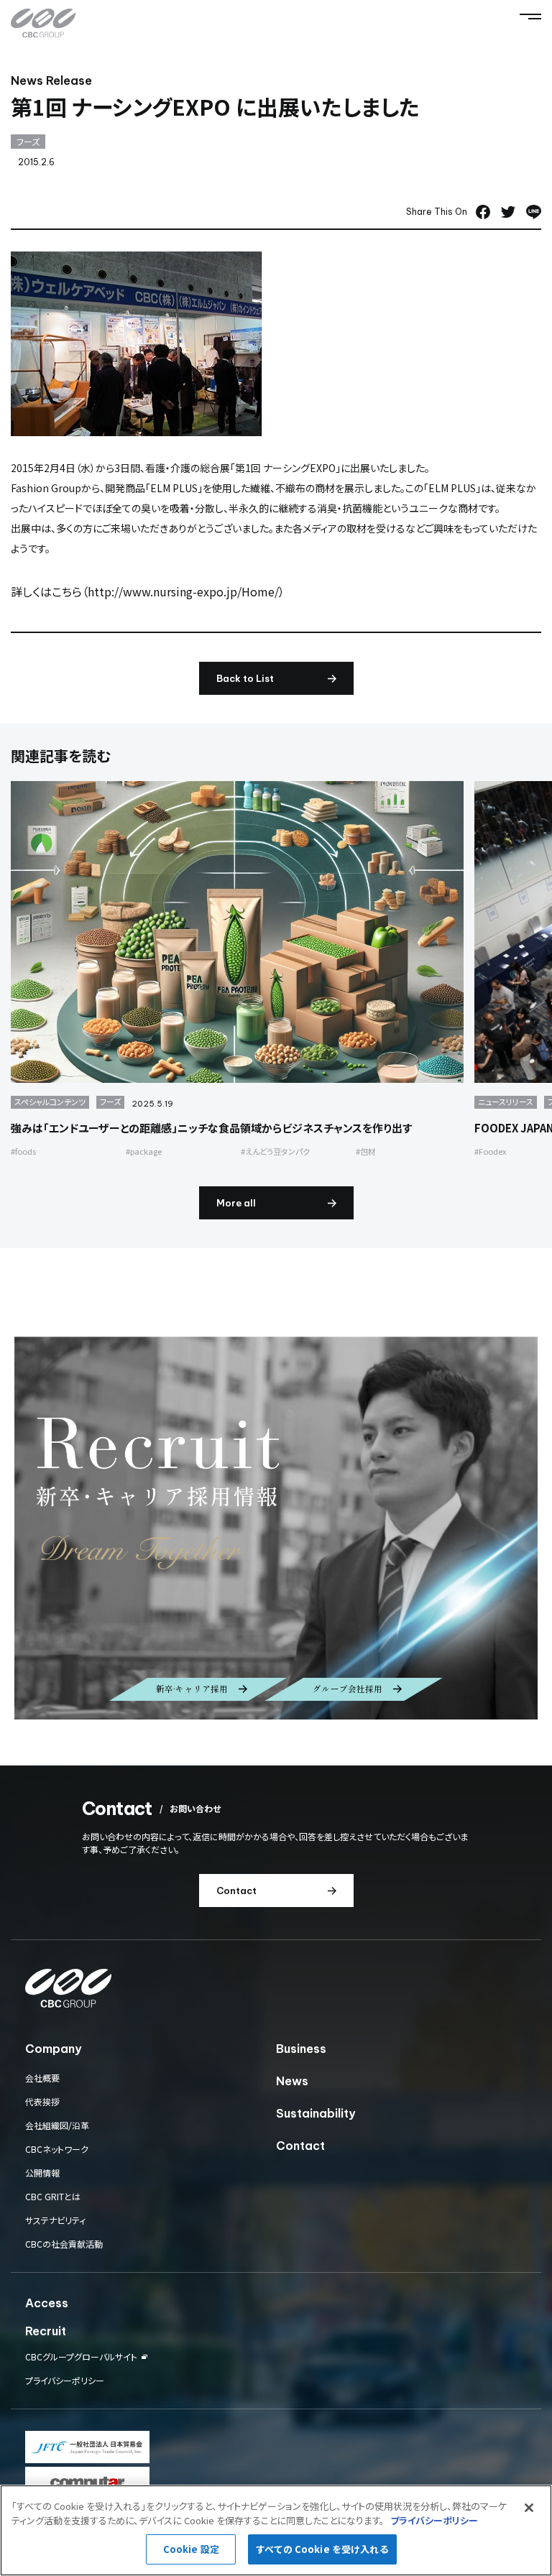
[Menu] (530, 17)
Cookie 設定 (191, 2549)
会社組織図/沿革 (57, 2125)
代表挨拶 (42, 2101)
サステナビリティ (55, 2220)
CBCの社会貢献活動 (64, 2244)
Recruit (46, 2331)
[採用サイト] (276, 1528)
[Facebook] (483, 212)
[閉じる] (529, 2508)
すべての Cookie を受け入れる (322, 2549)
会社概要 (42, 2078)
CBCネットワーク (57, 2149)
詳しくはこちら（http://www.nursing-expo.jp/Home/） (148, 591)
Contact (300, 2146)
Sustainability (316, 2113)
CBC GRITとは (53, 2196)
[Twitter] (508, 212)
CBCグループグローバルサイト (81, 2357)
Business (301, 2049)
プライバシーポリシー (65, 2380)
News (292, 2081)
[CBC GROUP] (43, 23)
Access (47, 2303)
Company (53, 2049)
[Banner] (87, 2447)
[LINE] (534, 212)
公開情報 (42, 2173)
